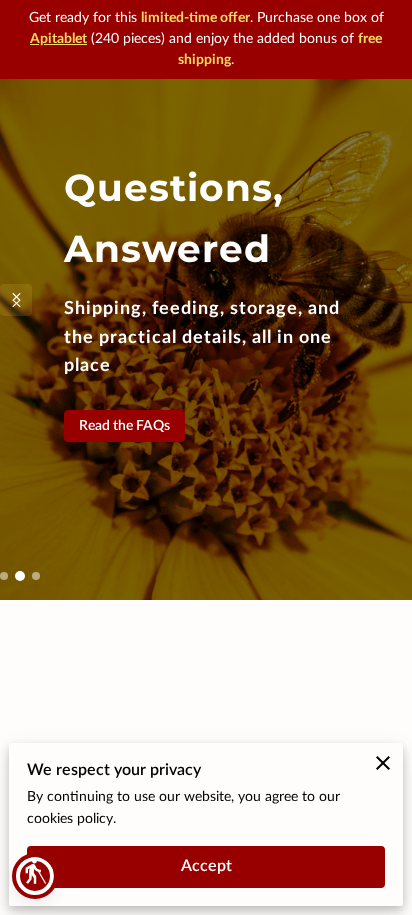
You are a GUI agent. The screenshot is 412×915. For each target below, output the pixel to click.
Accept (206, 866)
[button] (35, 876)
